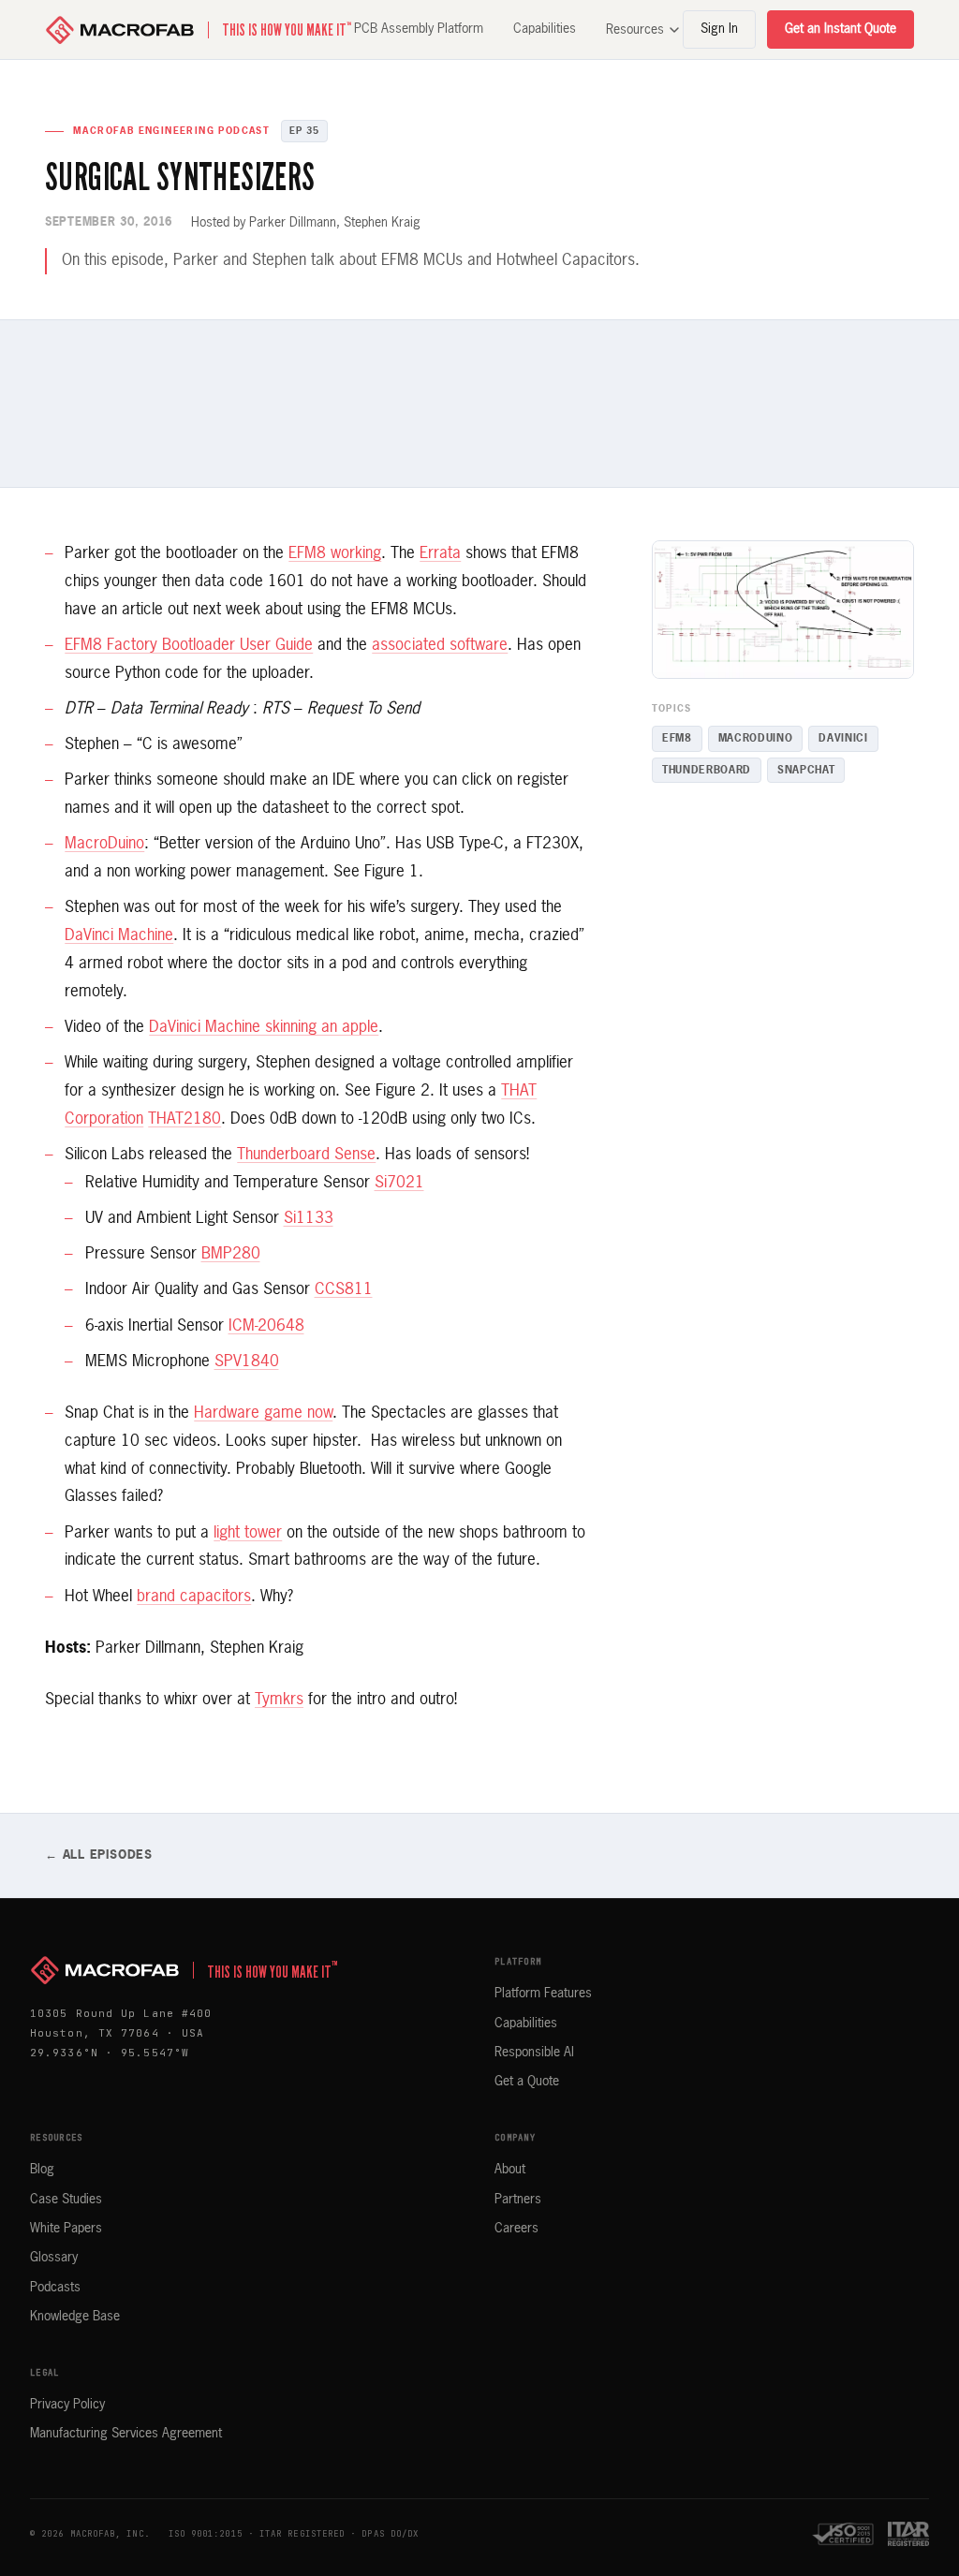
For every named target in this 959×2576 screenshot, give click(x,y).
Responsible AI (534, 2053)
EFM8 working (335, 554)
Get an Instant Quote (841, 29)
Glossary (54, 2258)
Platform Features (543, 1994)
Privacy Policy (67, 2405)
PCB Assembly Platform (419, 29)
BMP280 (231, 1254)
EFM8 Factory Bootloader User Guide (189, 646)
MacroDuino (104, 844)
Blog (42, 2170)
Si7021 (399, 1183)
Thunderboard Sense (306, 1155)
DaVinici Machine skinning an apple (264, 1028)
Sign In (719, 29)
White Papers (66, 2229)
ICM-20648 (266, 1326)
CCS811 (344, 1290)
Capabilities (545, 29)
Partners (518, 2200)
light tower (248, 1533)
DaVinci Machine (119, 936)
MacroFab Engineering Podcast (171, 131)
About (510, 2170)
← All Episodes (99, 1855)
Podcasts (55, 2288)
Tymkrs (279, 1700)
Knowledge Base (75, 2317)
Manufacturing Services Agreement (126, 2434)
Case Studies (66, 2200)
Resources (635, 30)
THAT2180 (184, 1119)
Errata (440, 554)
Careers (516, 2229)
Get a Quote (527, 2082)
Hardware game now (263, 1413)
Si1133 (309, 1219)
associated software (440, 646)
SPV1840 (247, 1362)
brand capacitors (194, 1597)
